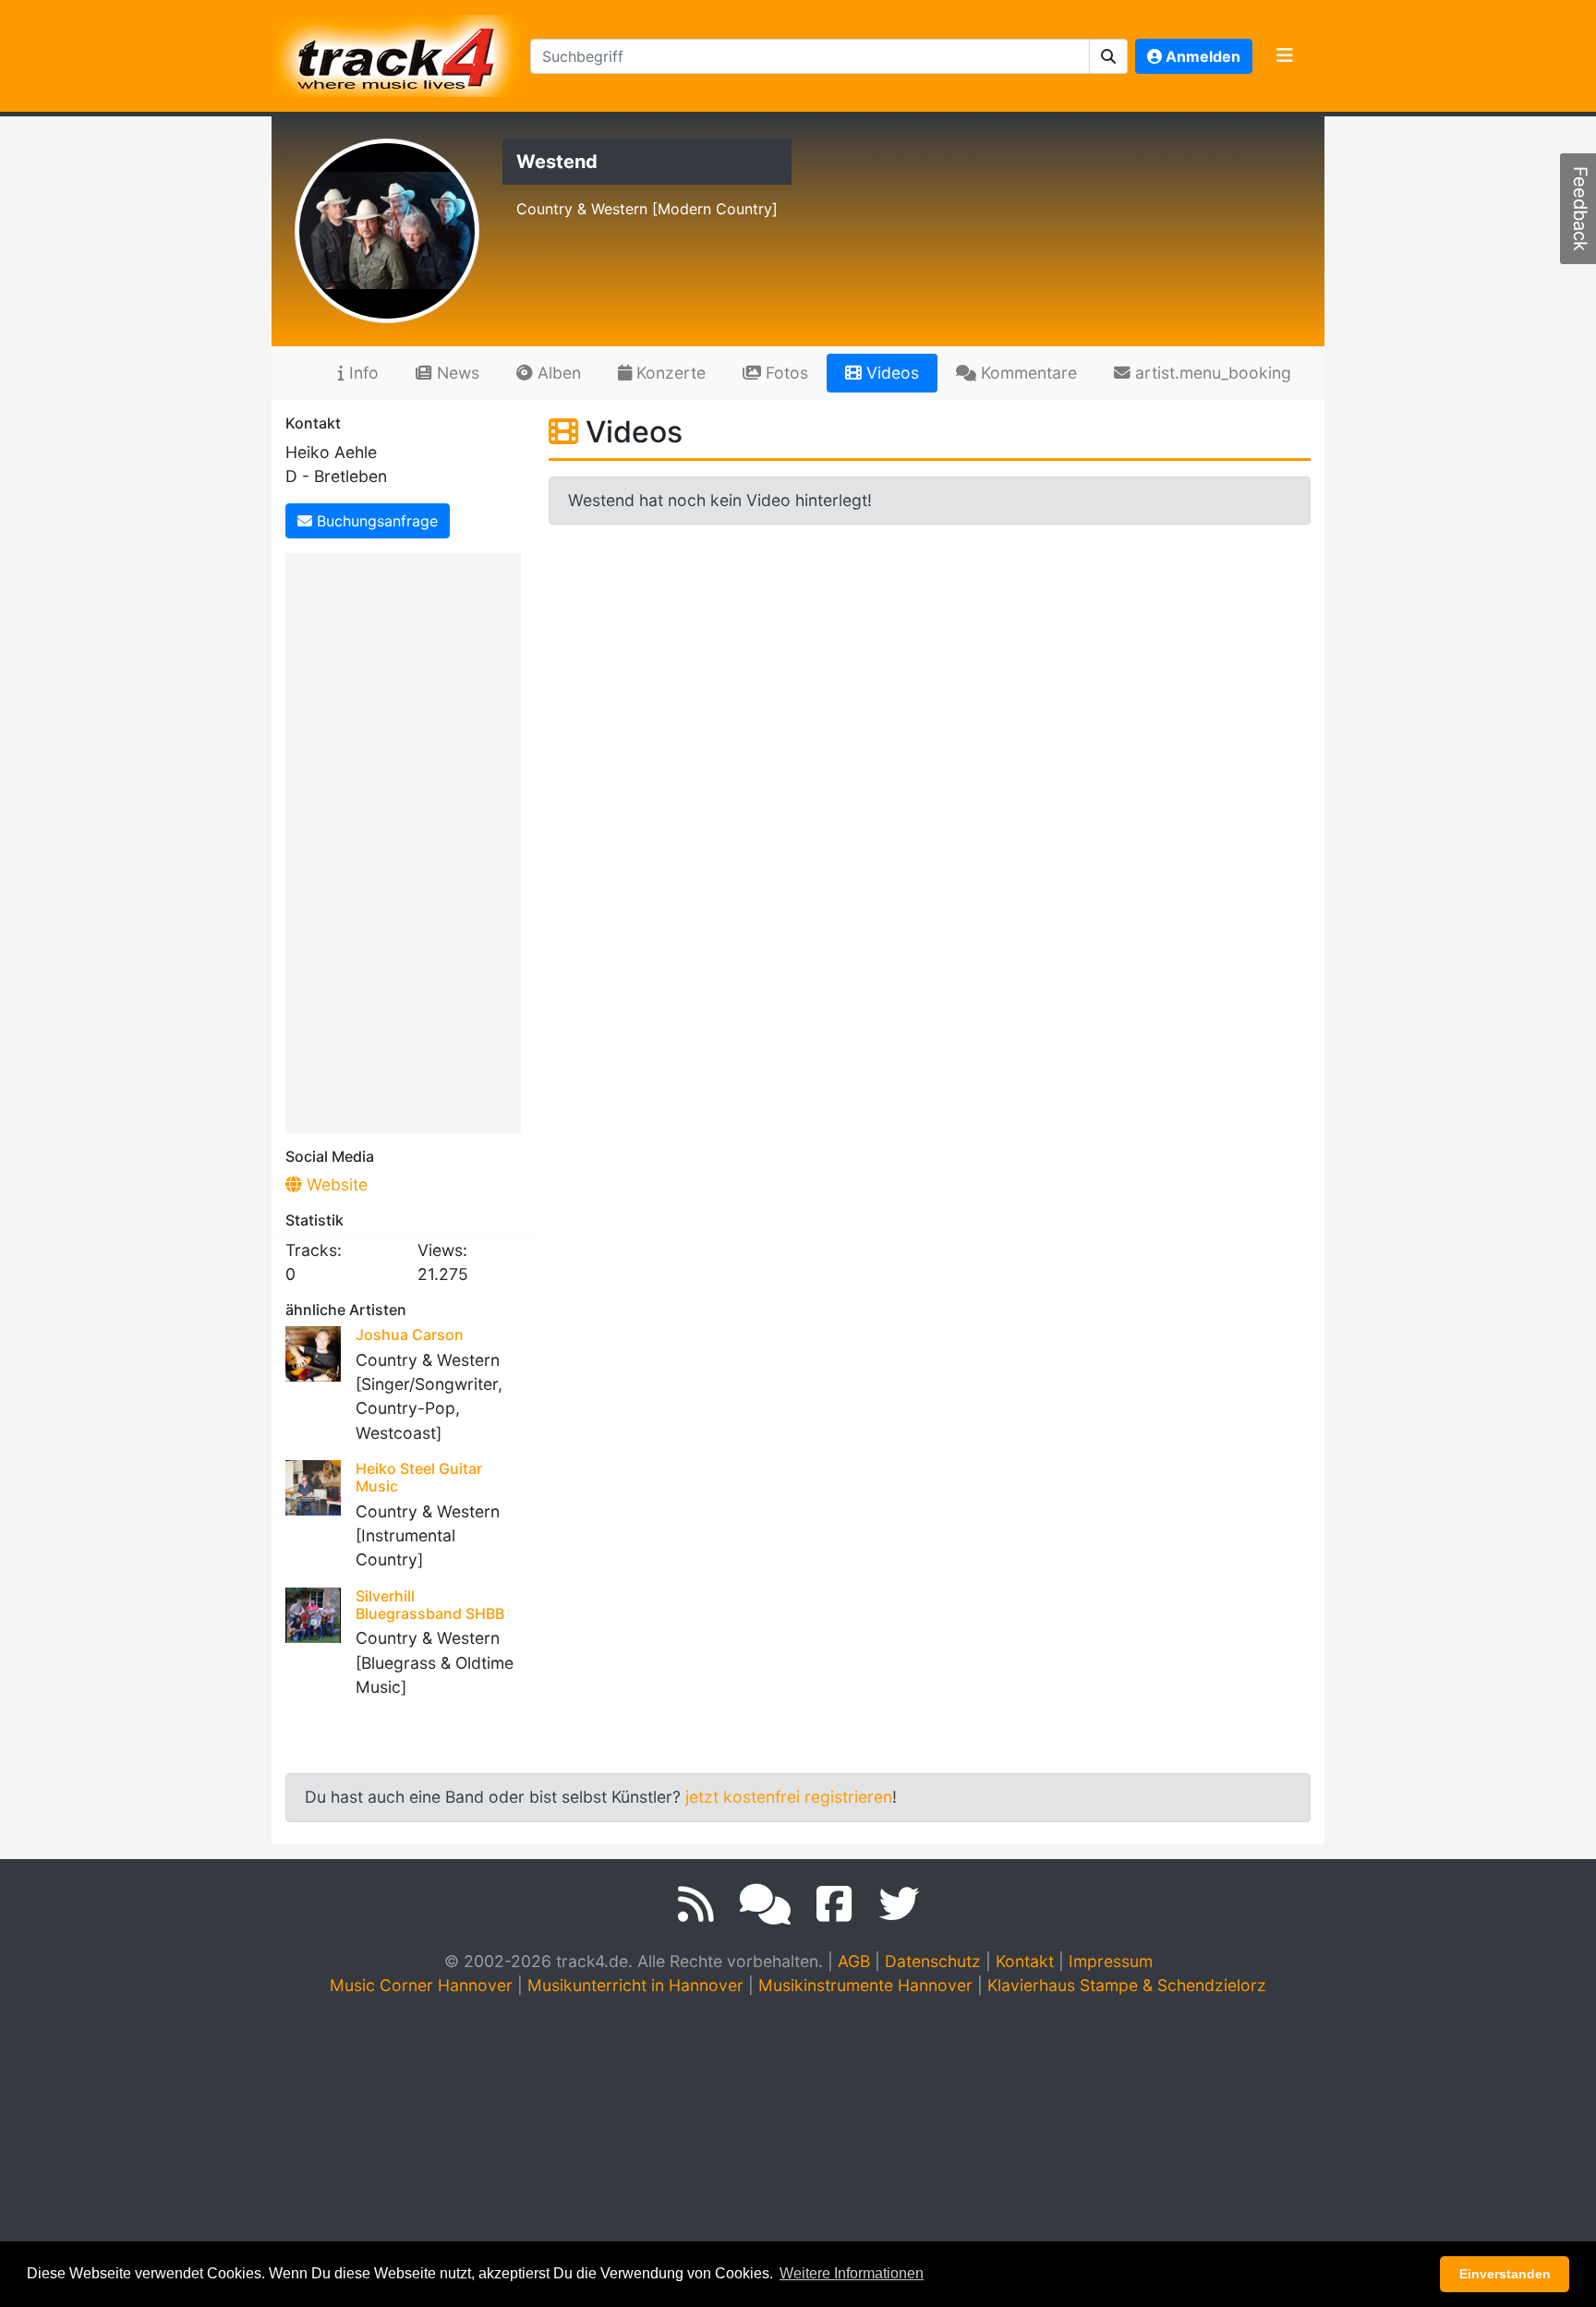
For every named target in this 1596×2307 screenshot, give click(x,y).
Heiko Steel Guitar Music (419, 1477)
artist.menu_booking (1211, 373)
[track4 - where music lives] (397, 52)
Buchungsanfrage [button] (375, 521)
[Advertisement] (408, 839)
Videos (890, 373)
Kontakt (1025, 1961)
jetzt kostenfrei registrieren (789, 1797)
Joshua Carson (410, 1335)
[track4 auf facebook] (834, 1904)
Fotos (785, 373)
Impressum (1111, 1961)
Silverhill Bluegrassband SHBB (430, 1605)
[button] (1109, 56)
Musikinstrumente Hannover (865, 1985)
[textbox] (810, 56)
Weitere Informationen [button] (852, 2273)
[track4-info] (765, 1904)
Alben (557, 373)
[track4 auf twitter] (899, 1904)
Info (362, 373)
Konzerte (669, 373)
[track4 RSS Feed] (696, 1904)
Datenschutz (933, 1961)
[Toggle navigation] (1285, 56)
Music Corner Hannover (421, 1985)
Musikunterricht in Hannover (635, 1985)
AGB (854, 1961)
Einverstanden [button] (1505, 2274)
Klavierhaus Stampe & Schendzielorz (1127, 1985)
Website (335, 1184)
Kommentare (1027, 373)
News (456, 373)
